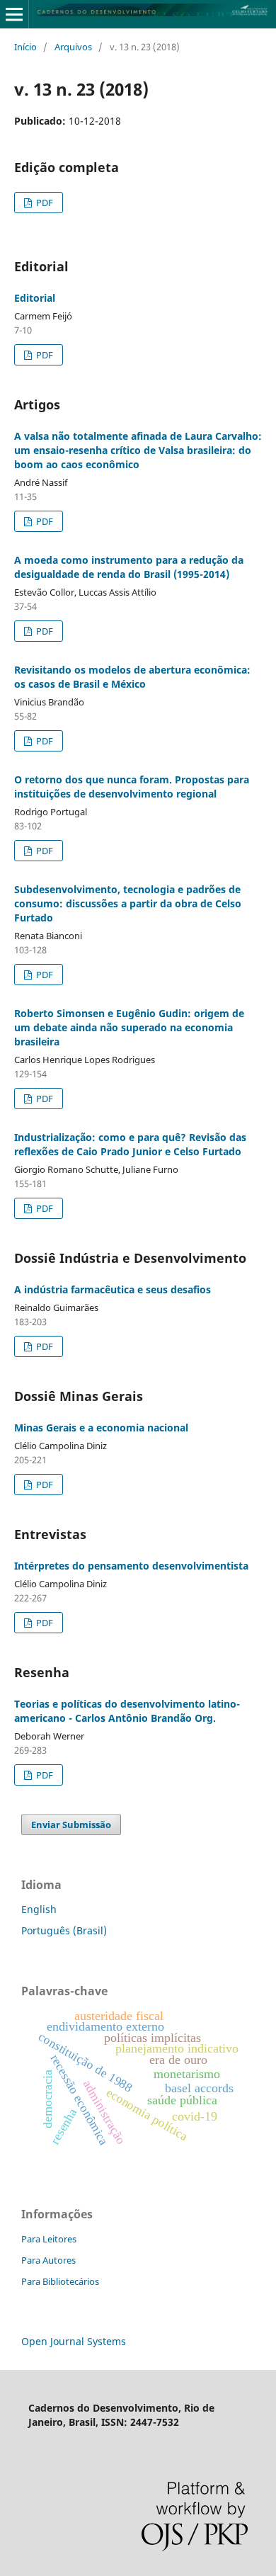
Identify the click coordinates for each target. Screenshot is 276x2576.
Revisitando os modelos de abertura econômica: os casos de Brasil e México (132, 677)
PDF (44, 203)
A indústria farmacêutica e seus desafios (113, 1289)
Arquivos (73, 47)
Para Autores (48, 2260)
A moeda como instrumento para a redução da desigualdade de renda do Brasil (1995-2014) (129, 567)
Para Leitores (49, 2239)
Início (25, 47)
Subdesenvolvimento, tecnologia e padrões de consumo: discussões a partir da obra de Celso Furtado (128, 903)
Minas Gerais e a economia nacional (101, 1428)
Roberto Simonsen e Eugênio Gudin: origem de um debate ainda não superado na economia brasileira (129, 1027)
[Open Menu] (14, 14)
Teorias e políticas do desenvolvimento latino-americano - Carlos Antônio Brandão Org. (127, 1711)
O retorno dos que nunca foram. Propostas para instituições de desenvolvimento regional (132, 787)
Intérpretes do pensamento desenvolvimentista (131, 1566)
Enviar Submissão (71, 1825)
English (39, 1909)
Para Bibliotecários (60, 2281)
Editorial (35, 298)
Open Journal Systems (74, 2341)
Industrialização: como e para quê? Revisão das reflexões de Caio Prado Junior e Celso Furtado (130, 1144)
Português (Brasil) (64, 1930)
